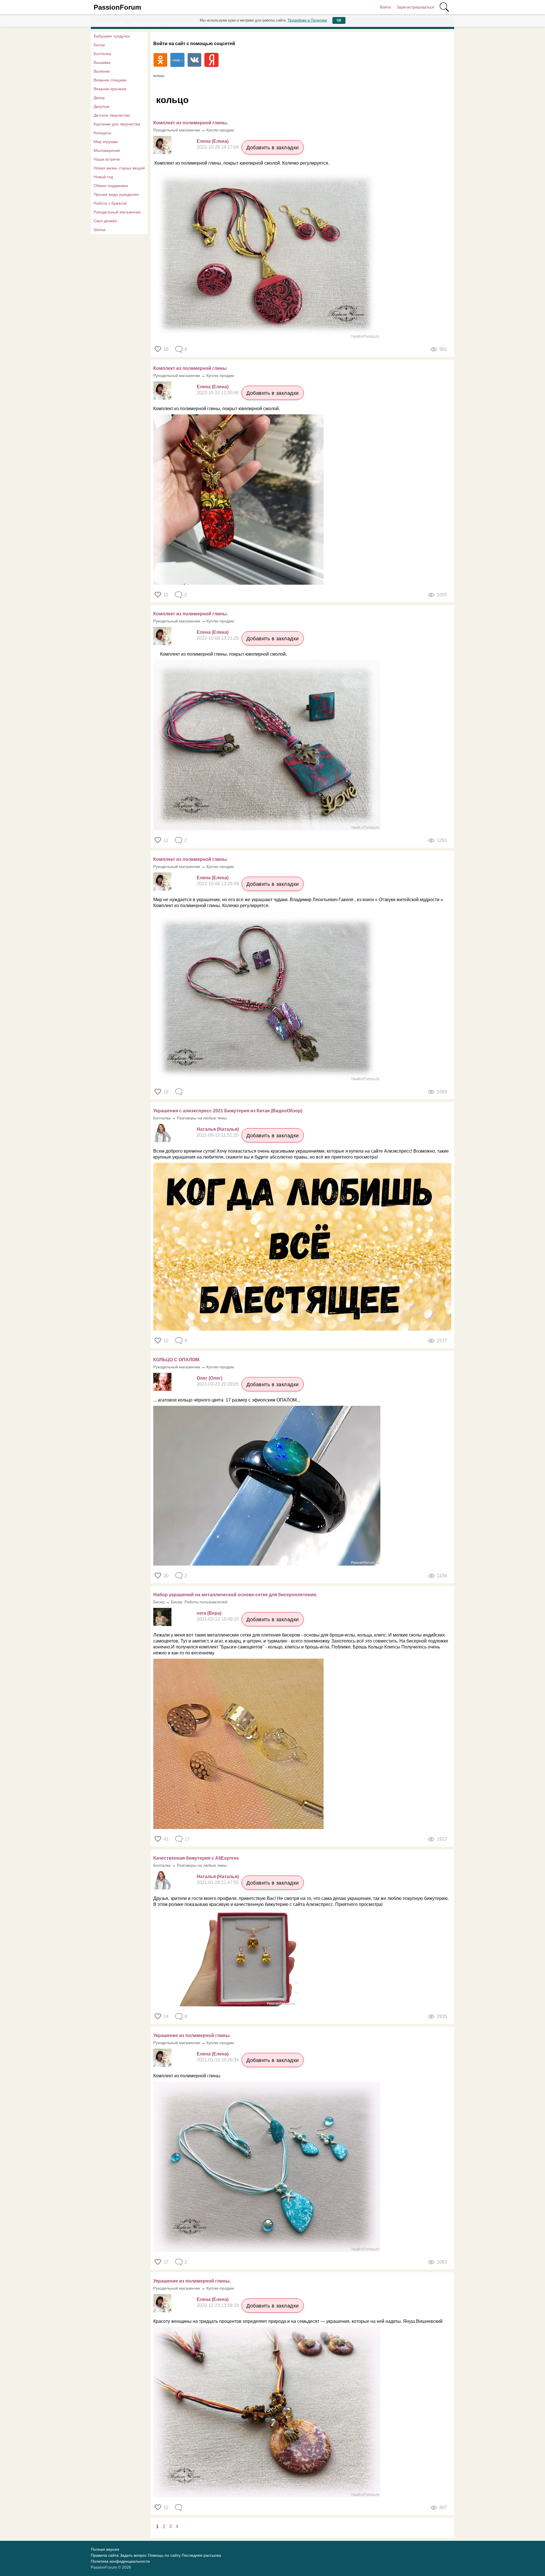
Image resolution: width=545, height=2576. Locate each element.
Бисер (99, 45)
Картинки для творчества (117, 124)
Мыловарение (107, 150)
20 (166, 1576)
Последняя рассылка (201, 2555)
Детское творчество (112, 115)
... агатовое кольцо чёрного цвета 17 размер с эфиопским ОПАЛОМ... (227, 1400)
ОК (339, 20)
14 (166, 2016)
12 (166, 1092)
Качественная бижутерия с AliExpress (196, 1858)
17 (166, 2262)
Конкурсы (102, 133)
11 (166, 595)
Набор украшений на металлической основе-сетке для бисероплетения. (235, 1595)
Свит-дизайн (105, 221)
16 (166, 349)
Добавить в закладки (273, 148)
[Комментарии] (179, 1092)
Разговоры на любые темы (202, 1118)
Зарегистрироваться (415, 7)
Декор (99, 98)
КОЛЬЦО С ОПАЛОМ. (177, 1360)
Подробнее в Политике (307, 20)
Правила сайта (105, 2555)
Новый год (103, 177)
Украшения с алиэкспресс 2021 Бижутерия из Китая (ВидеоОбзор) (228, 1111)
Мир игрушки (106, 142)
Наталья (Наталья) (218, 1129)
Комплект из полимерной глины (190, 368)
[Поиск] (444, 7)
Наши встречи (107, 159)
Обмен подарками (111, 186)
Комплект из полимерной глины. (191, 123)
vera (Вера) (209, 1613)
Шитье (100, 230)
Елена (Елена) (213, 141)
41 (166, 1839)
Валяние (102, 71)
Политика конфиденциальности (120, 2561)
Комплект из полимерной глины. (187, 2076)
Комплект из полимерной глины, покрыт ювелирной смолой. (217, 409)
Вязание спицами (110, 80)
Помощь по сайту (164, 2555)
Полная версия (105, 2549)
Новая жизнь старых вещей (119, 168)
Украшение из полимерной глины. (192, 2035)
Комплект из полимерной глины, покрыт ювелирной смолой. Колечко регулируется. (241, 163)
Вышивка (102, 62)
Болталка (102, 54)
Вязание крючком (110, 89)
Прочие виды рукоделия (116, 194)
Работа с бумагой (110, 203)
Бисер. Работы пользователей (199, 1602)
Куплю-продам (220, 130)
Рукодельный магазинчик (117, 212)
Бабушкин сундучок (112, 36)
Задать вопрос (133, 2555)
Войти (385, 7)
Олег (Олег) (209, 1378)
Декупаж (101, 106)
